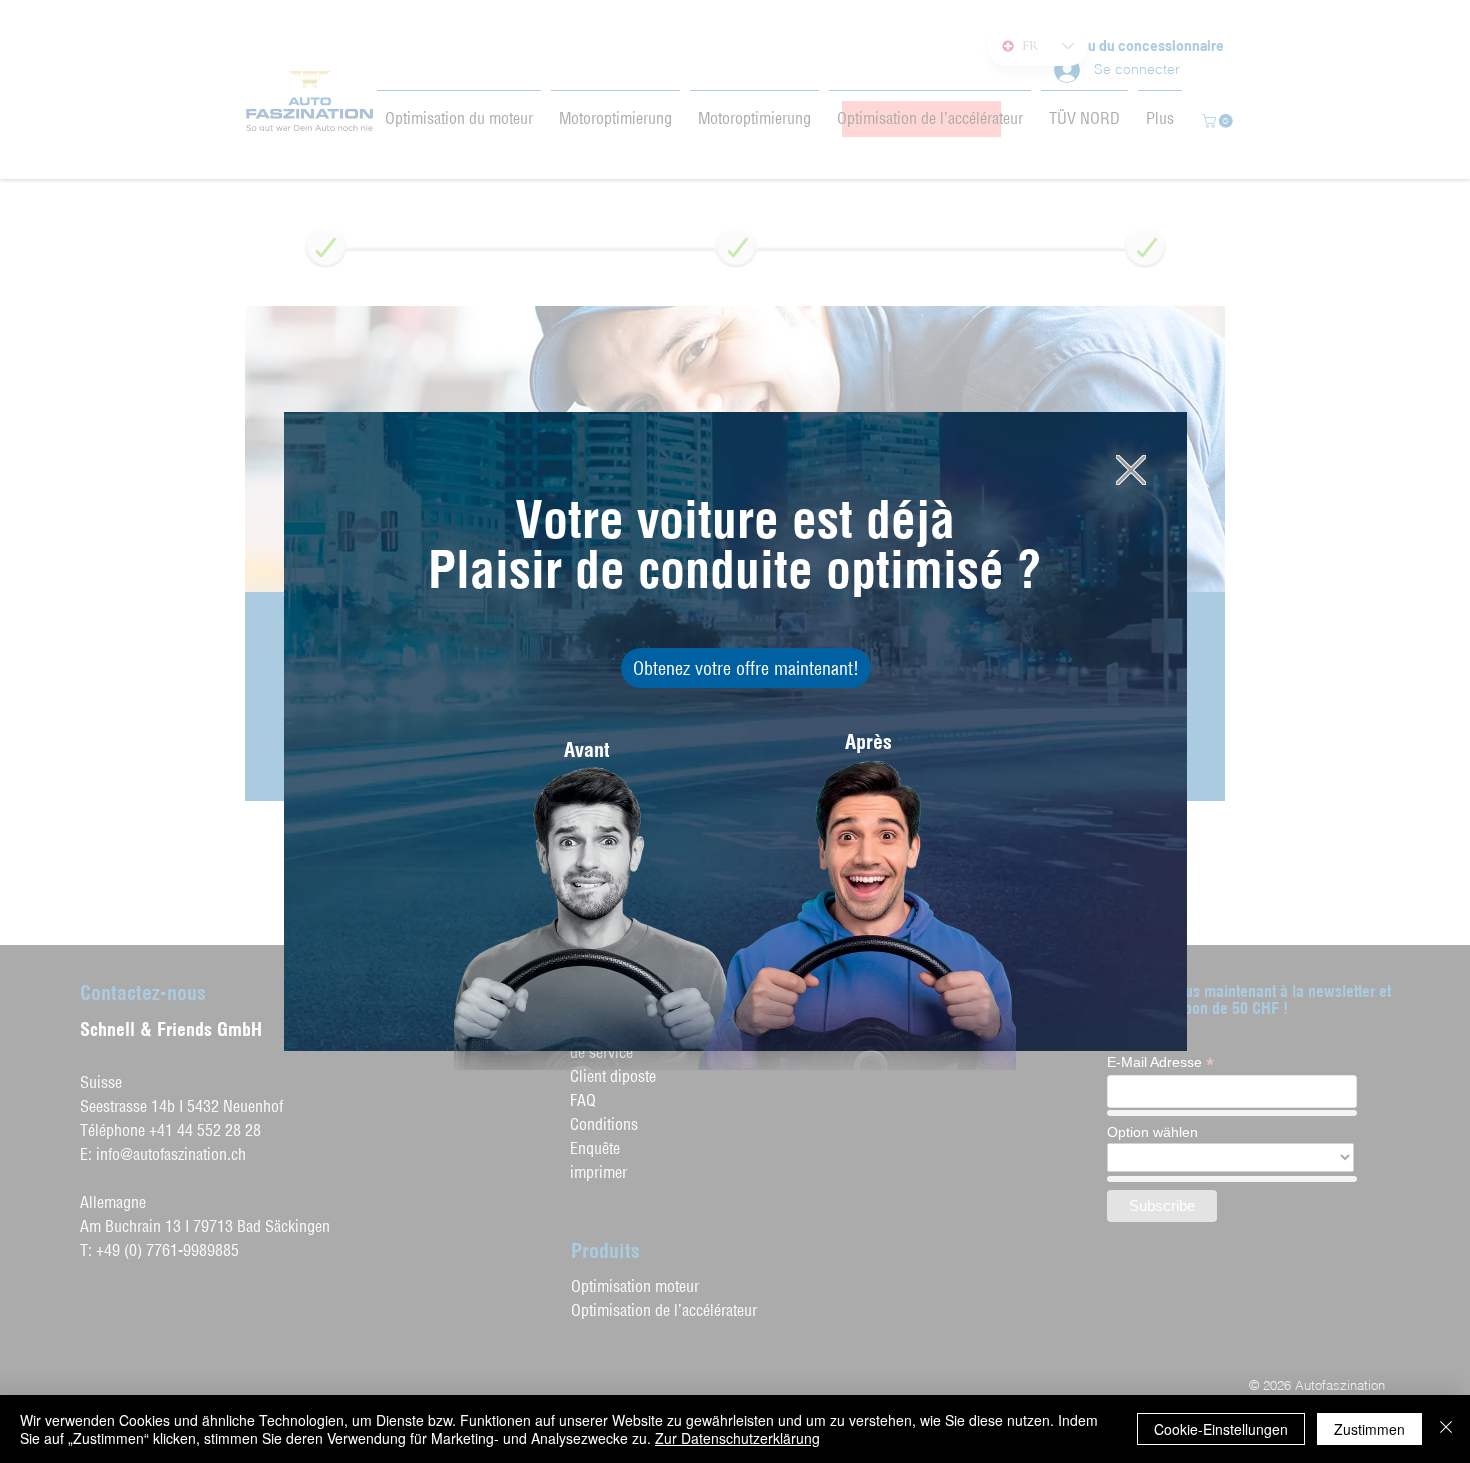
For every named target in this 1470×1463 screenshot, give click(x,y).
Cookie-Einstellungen (1221, 1429)
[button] (1131, 470)
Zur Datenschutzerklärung (737, 1438)
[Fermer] (1446, 1429)
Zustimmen (1369, 1429)
